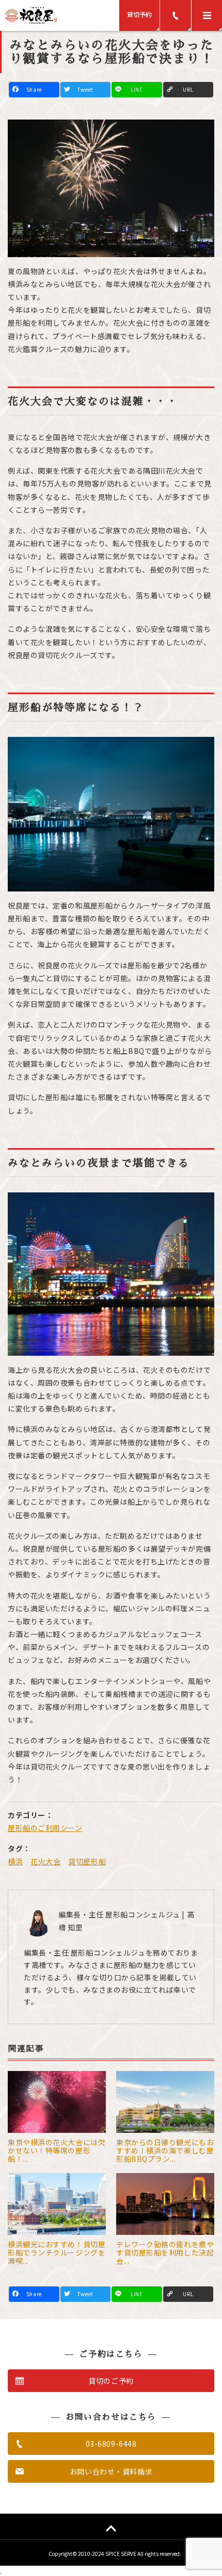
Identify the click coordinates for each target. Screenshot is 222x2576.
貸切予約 (139, 14)
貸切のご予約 (111, 2381)
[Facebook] (34, 90)
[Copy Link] (188, 90)
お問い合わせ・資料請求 (111, 2471)
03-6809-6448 (111, 2444)
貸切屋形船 (87, 1861)
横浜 (15, 1861)
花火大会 (45, 1861)
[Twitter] (86, 90)
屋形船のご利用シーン (45, 1828)
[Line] (137, 90)
